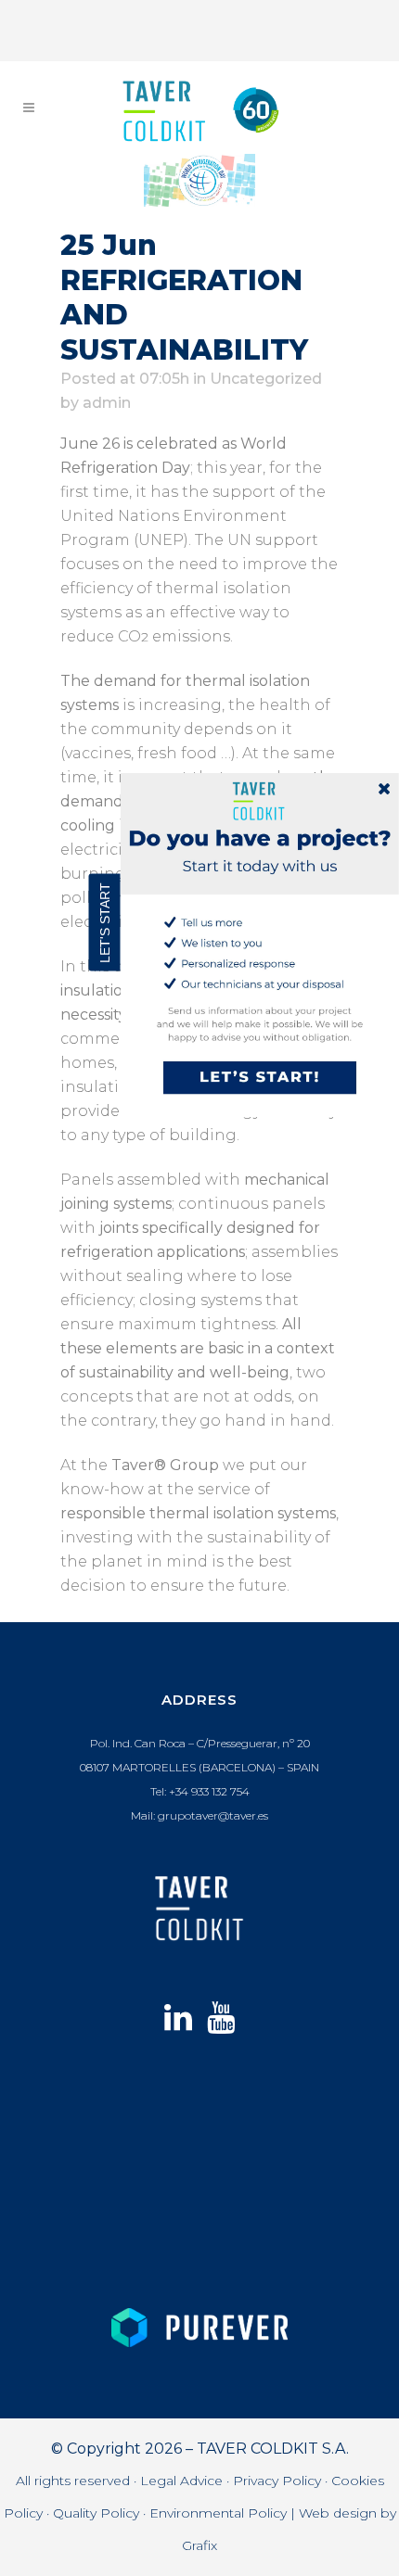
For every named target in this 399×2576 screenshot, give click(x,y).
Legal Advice (181, 2481)
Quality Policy (96, 2513)
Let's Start (105, 922)
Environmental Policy (218, 2513)
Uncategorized (266, 379)
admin (107, 403)
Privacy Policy (277, 2481)
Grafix (199, 2545)
